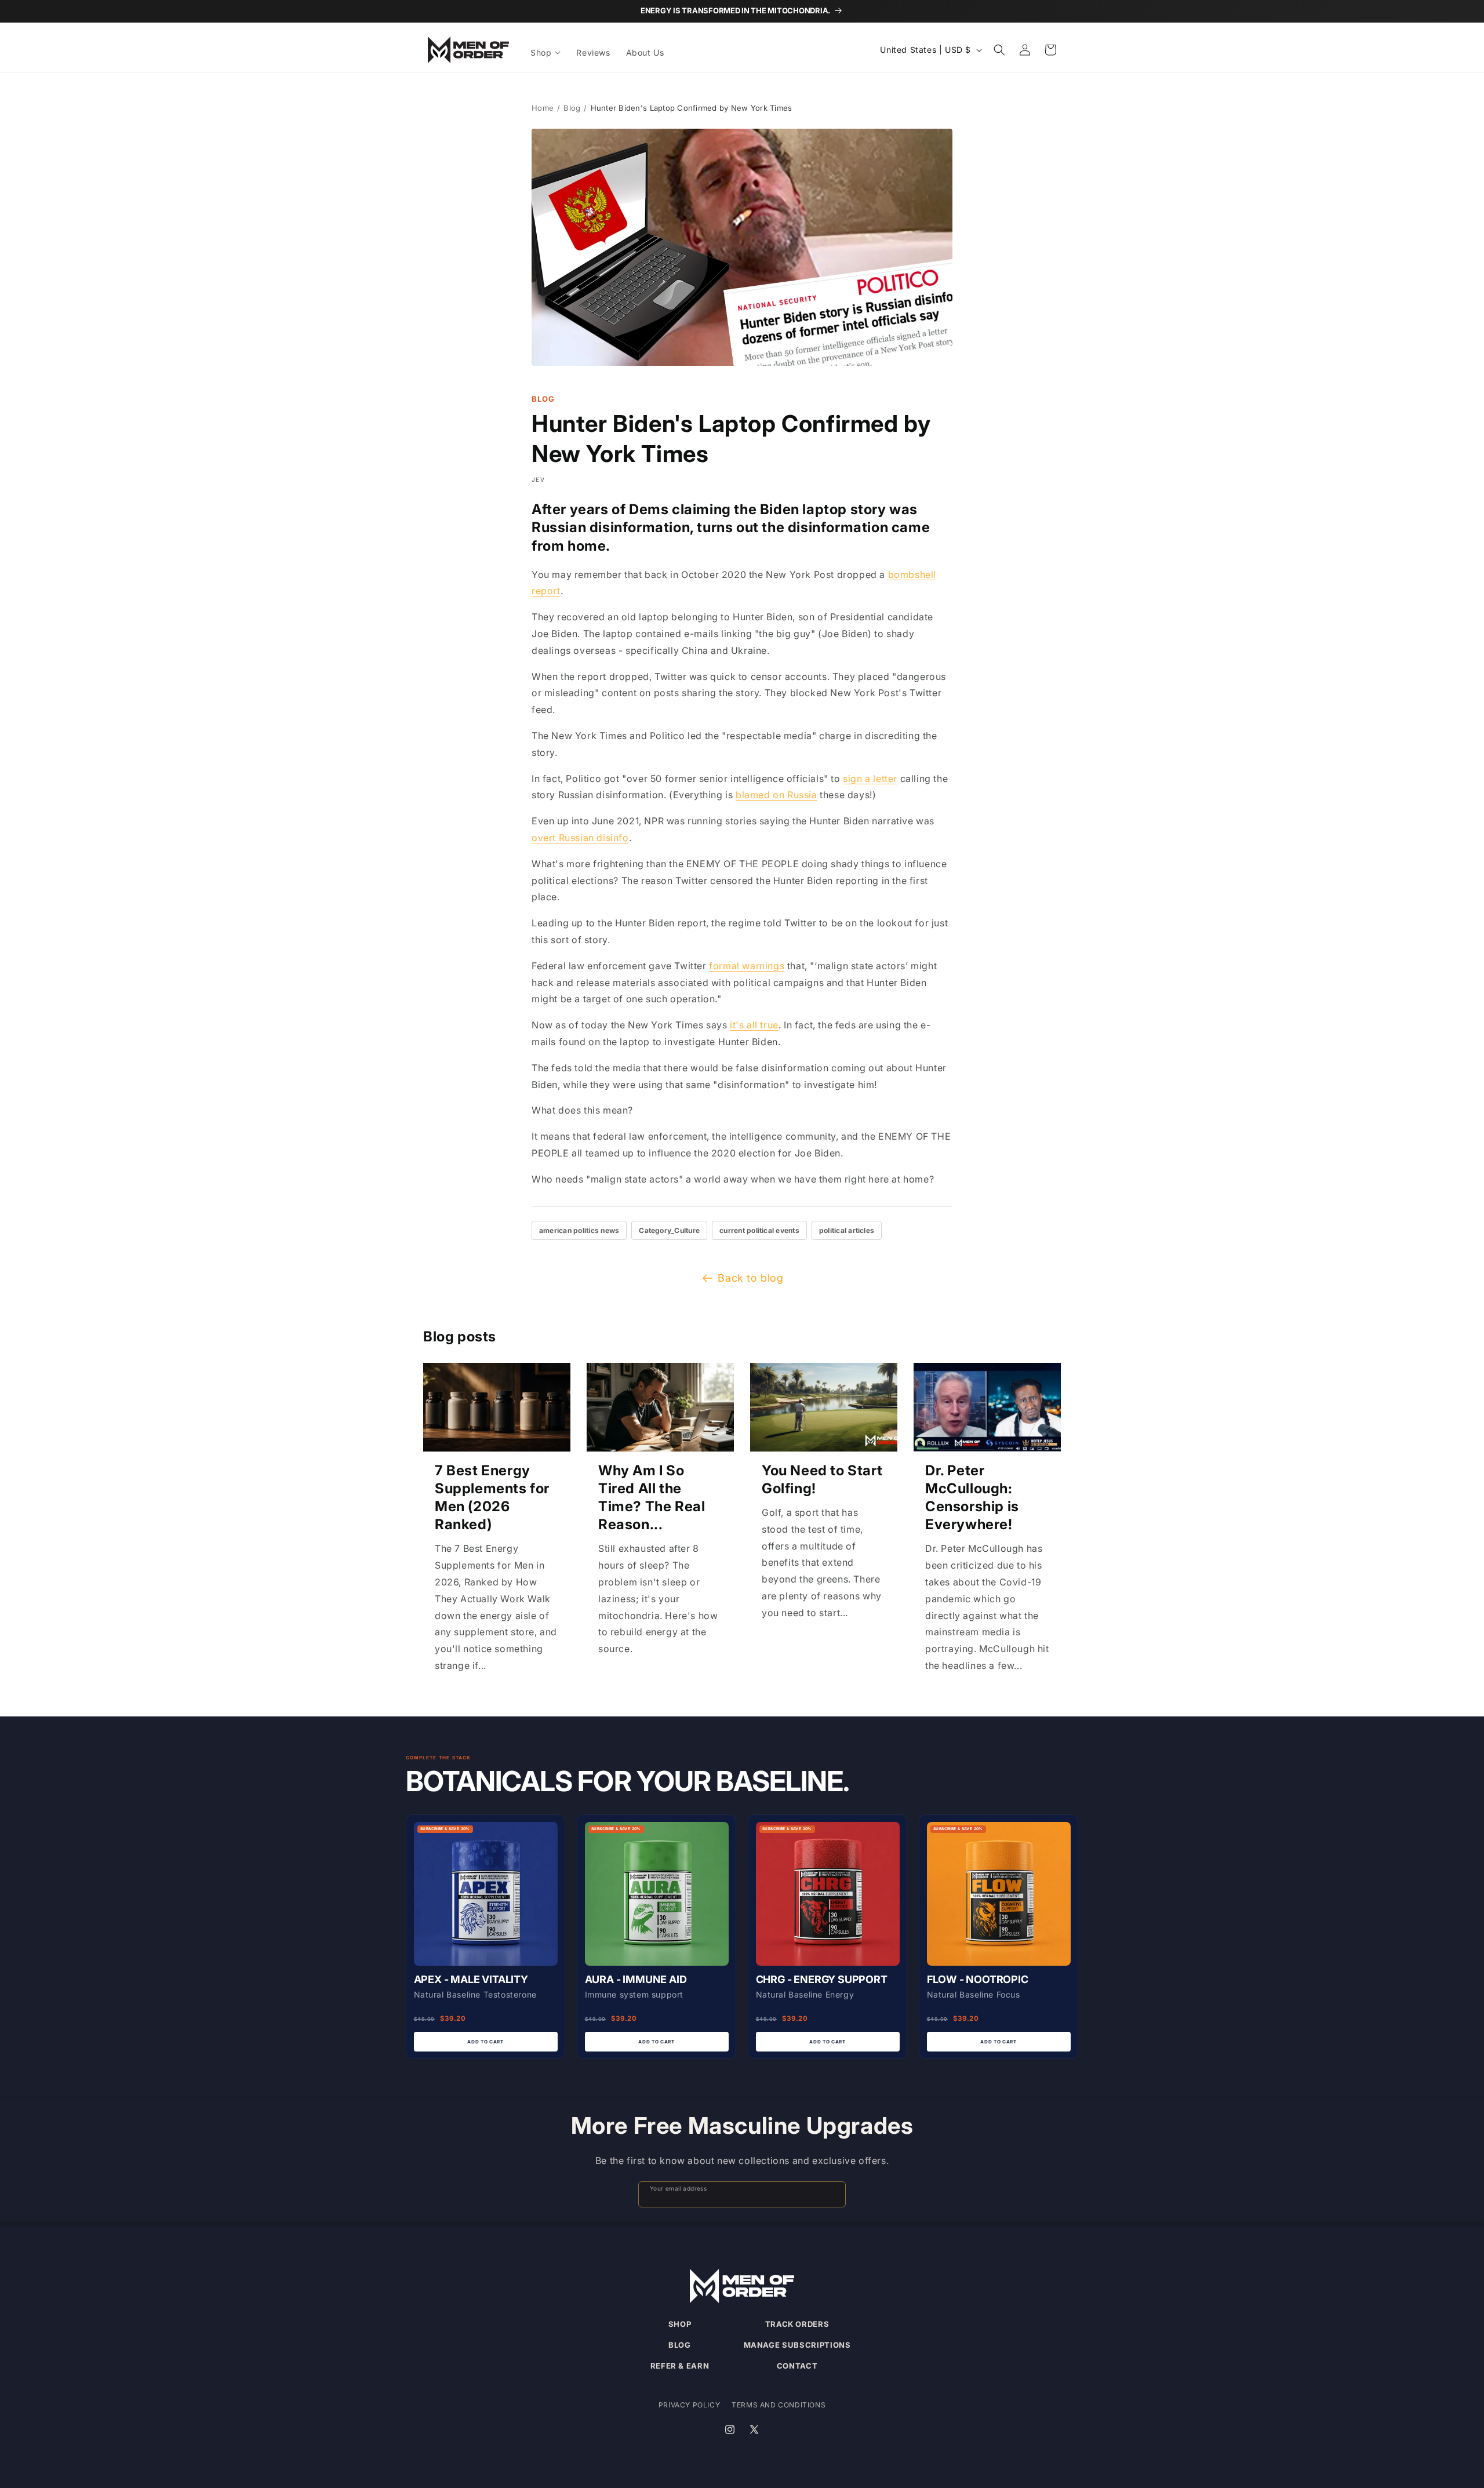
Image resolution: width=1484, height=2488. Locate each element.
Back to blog (750, 1278)
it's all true (754, 1025)
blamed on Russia (776, 795)
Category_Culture (669, 1230)
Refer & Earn (680, 2366)
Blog (572, 108)
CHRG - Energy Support (822, 1979)
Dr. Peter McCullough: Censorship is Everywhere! (972, 1498)
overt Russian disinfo (580, 838)
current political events (759, 1230)
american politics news (579, 1230)
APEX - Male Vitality (471, 1979)
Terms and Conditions (779, 2405)
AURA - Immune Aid (636, 1979)
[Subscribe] (832, 2194)
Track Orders (797, 2324)
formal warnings (747, 966)
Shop (680, 2324)
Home (543, 108)
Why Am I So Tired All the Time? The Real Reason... (652, 1498)
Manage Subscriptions (797, 2345)
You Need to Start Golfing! (822, 1479)
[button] (546, 53)
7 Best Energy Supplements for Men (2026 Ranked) (492, 1498)
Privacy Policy (689, 2405)
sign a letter (870, 779)
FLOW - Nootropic (978, 1979)
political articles (847, 1230)
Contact (797, 2366)
